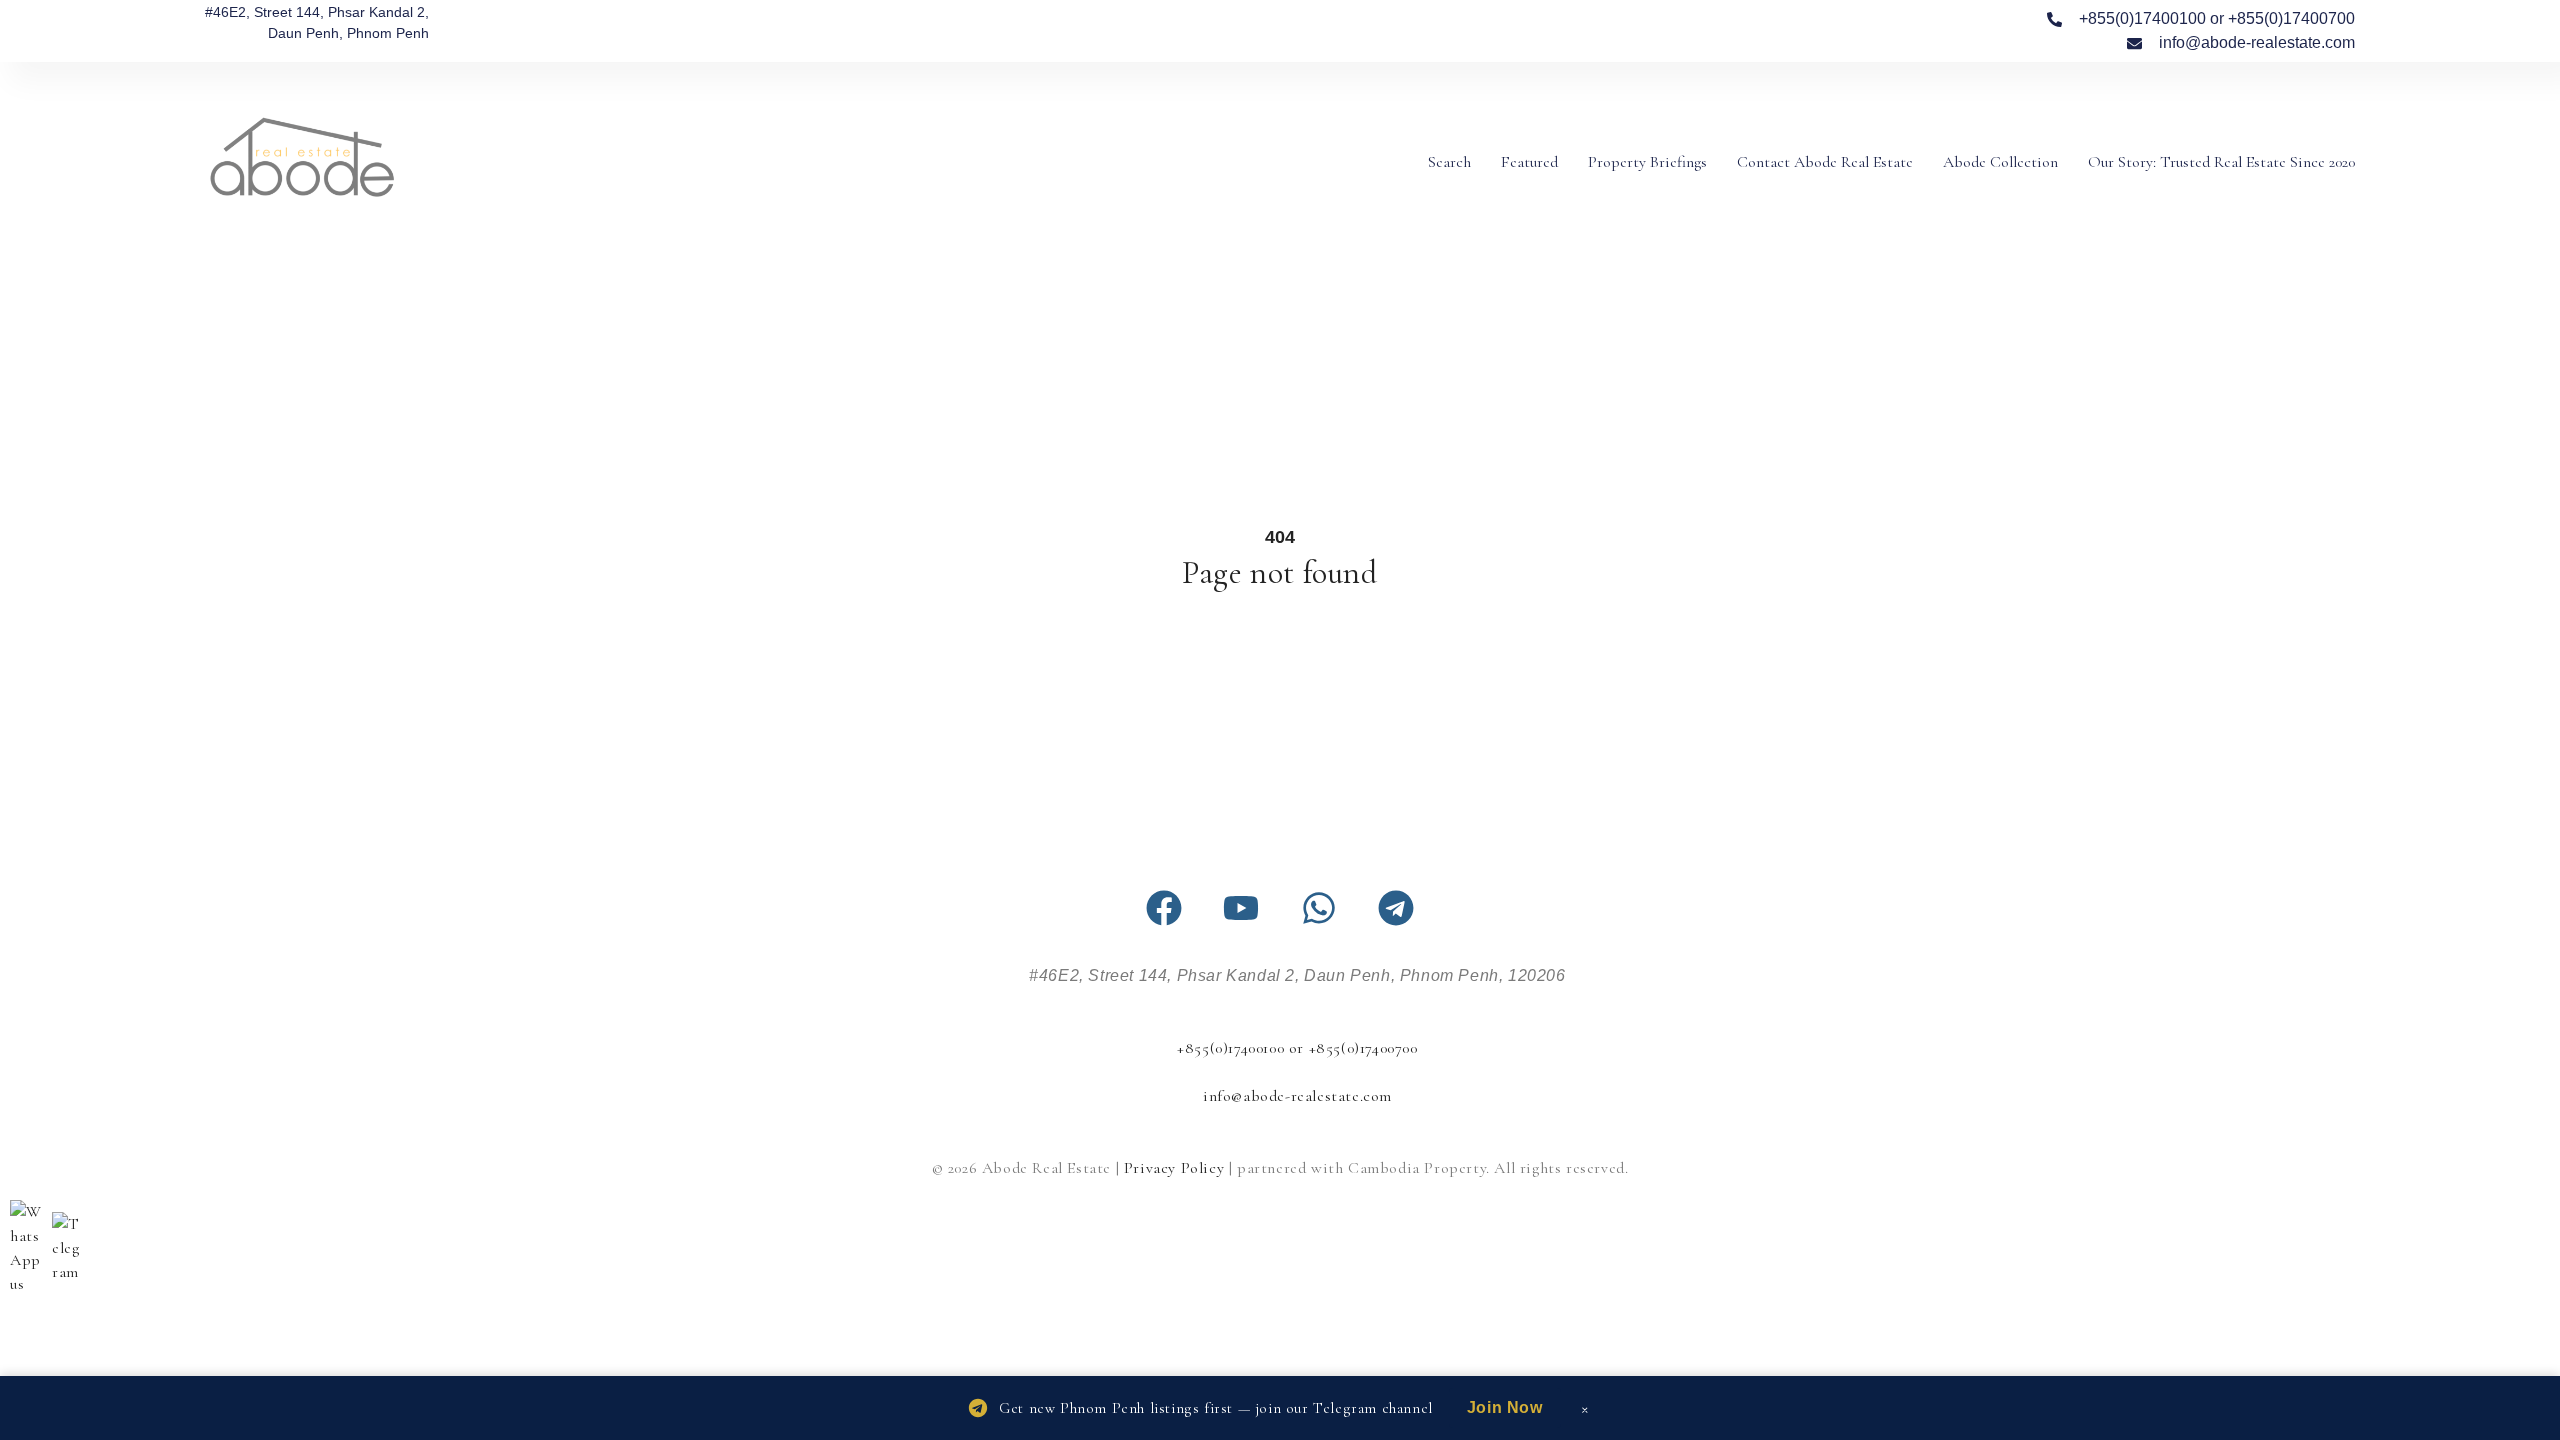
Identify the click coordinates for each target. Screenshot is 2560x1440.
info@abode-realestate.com (1297, 1096)
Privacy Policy (1174, 1168)
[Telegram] (1396, 908)
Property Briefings (1647, 162)
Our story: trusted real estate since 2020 (2221, 162)
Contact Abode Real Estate (1825, 162)
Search (1449, 162)
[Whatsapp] (1319, 908)
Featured (1529, 162)
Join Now (1505, 1407)
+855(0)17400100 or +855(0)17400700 (1297, 1048)
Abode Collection (2000, 162)
